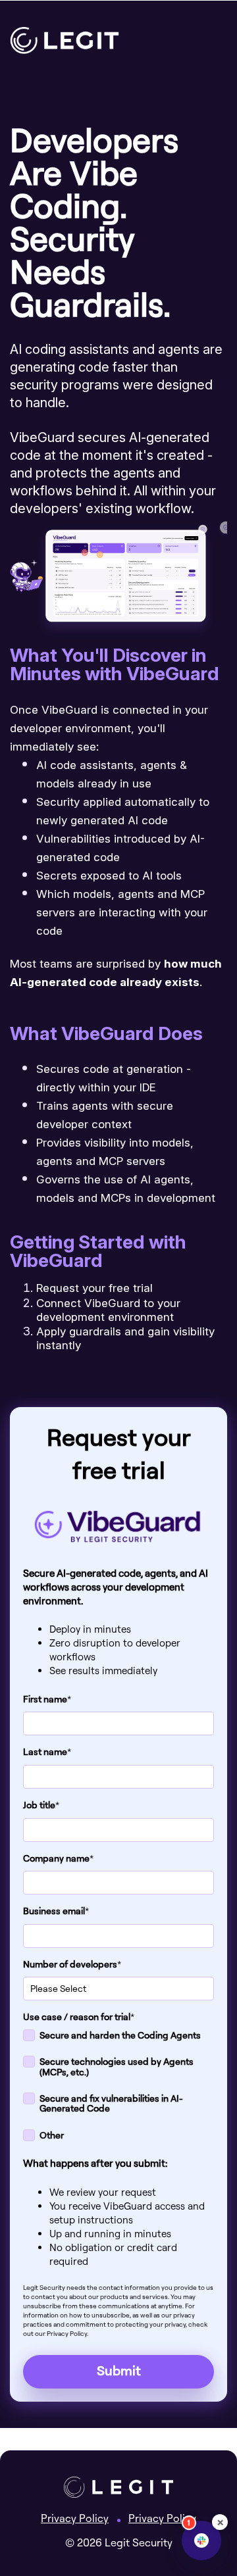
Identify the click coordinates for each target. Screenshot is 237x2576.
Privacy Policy (75, 2518)
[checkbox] (118, 2088)
